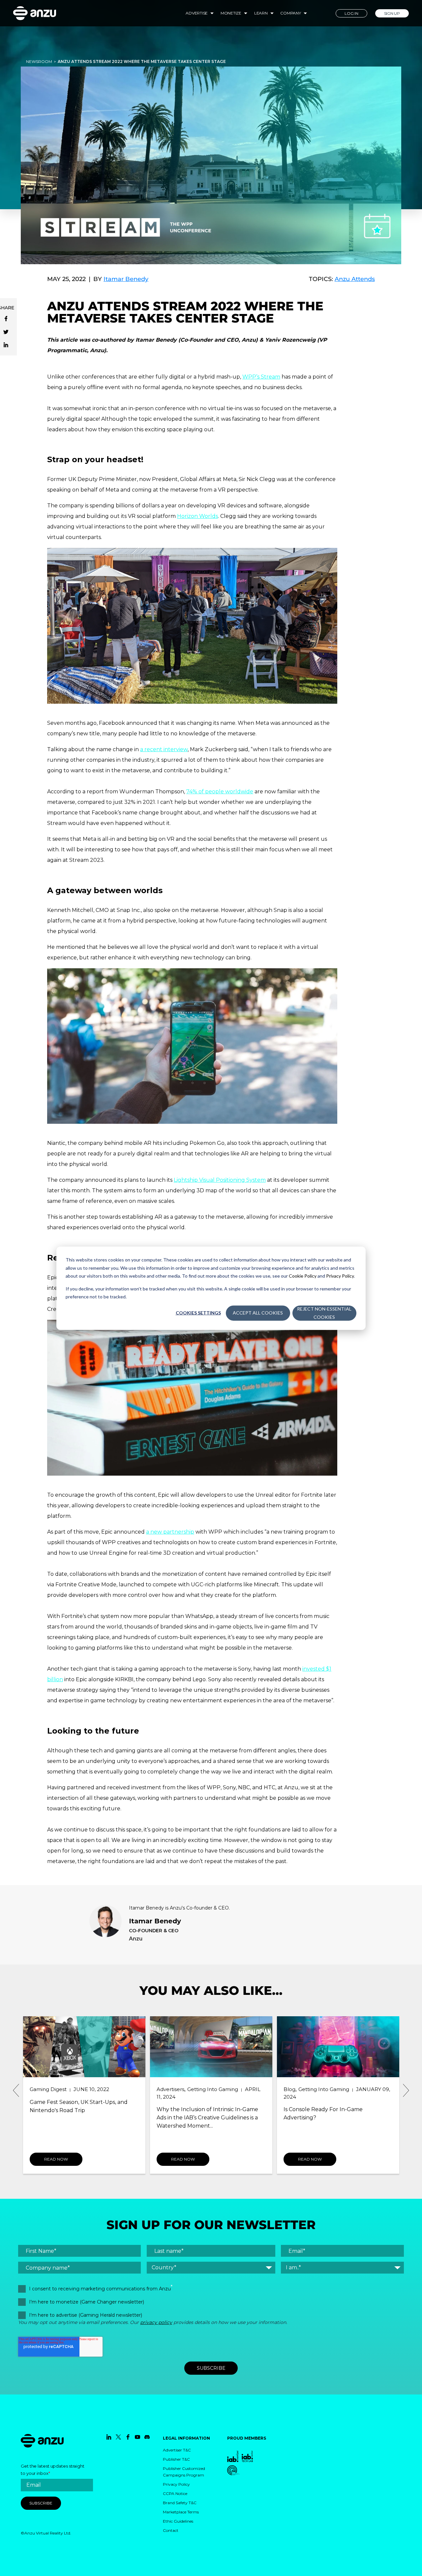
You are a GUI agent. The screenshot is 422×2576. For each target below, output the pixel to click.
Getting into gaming (86, 2089)
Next (406, 2090)
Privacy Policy (340, 1275)
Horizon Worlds (197, 516)
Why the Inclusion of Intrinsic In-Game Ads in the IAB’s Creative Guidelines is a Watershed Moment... (80, 2118)
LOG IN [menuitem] (351, 13)
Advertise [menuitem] (197, 13)
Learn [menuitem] (261, 13)
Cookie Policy (303, 1275)
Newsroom (39, 61)
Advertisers (44, 2089)
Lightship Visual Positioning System (220, 1180)
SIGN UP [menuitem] (392, 13)
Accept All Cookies (258, 1313)
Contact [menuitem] (171, 2530)
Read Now (56, 2159)
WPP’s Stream (261, 377)
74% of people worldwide (220, 792)
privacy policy (156, 2322)
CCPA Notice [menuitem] (175, 2493)
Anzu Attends (355, 279)
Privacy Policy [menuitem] (176, 2484)
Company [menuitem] (290, 13)
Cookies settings (198, 1313)
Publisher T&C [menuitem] (176, 2459)
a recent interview (164, 749)
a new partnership (170, 1532)
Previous (16, 2090)
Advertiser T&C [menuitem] (177, 2450)
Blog (163, 2089)
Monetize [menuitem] (231, 13)
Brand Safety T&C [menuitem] (180, 2503)
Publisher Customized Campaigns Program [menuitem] (184, 2472)
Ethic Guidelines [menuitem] (178, 2521)
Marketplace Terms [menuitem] (181, 2512)
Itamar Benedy (126, 279)
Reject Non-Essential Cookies (324, 1313)
